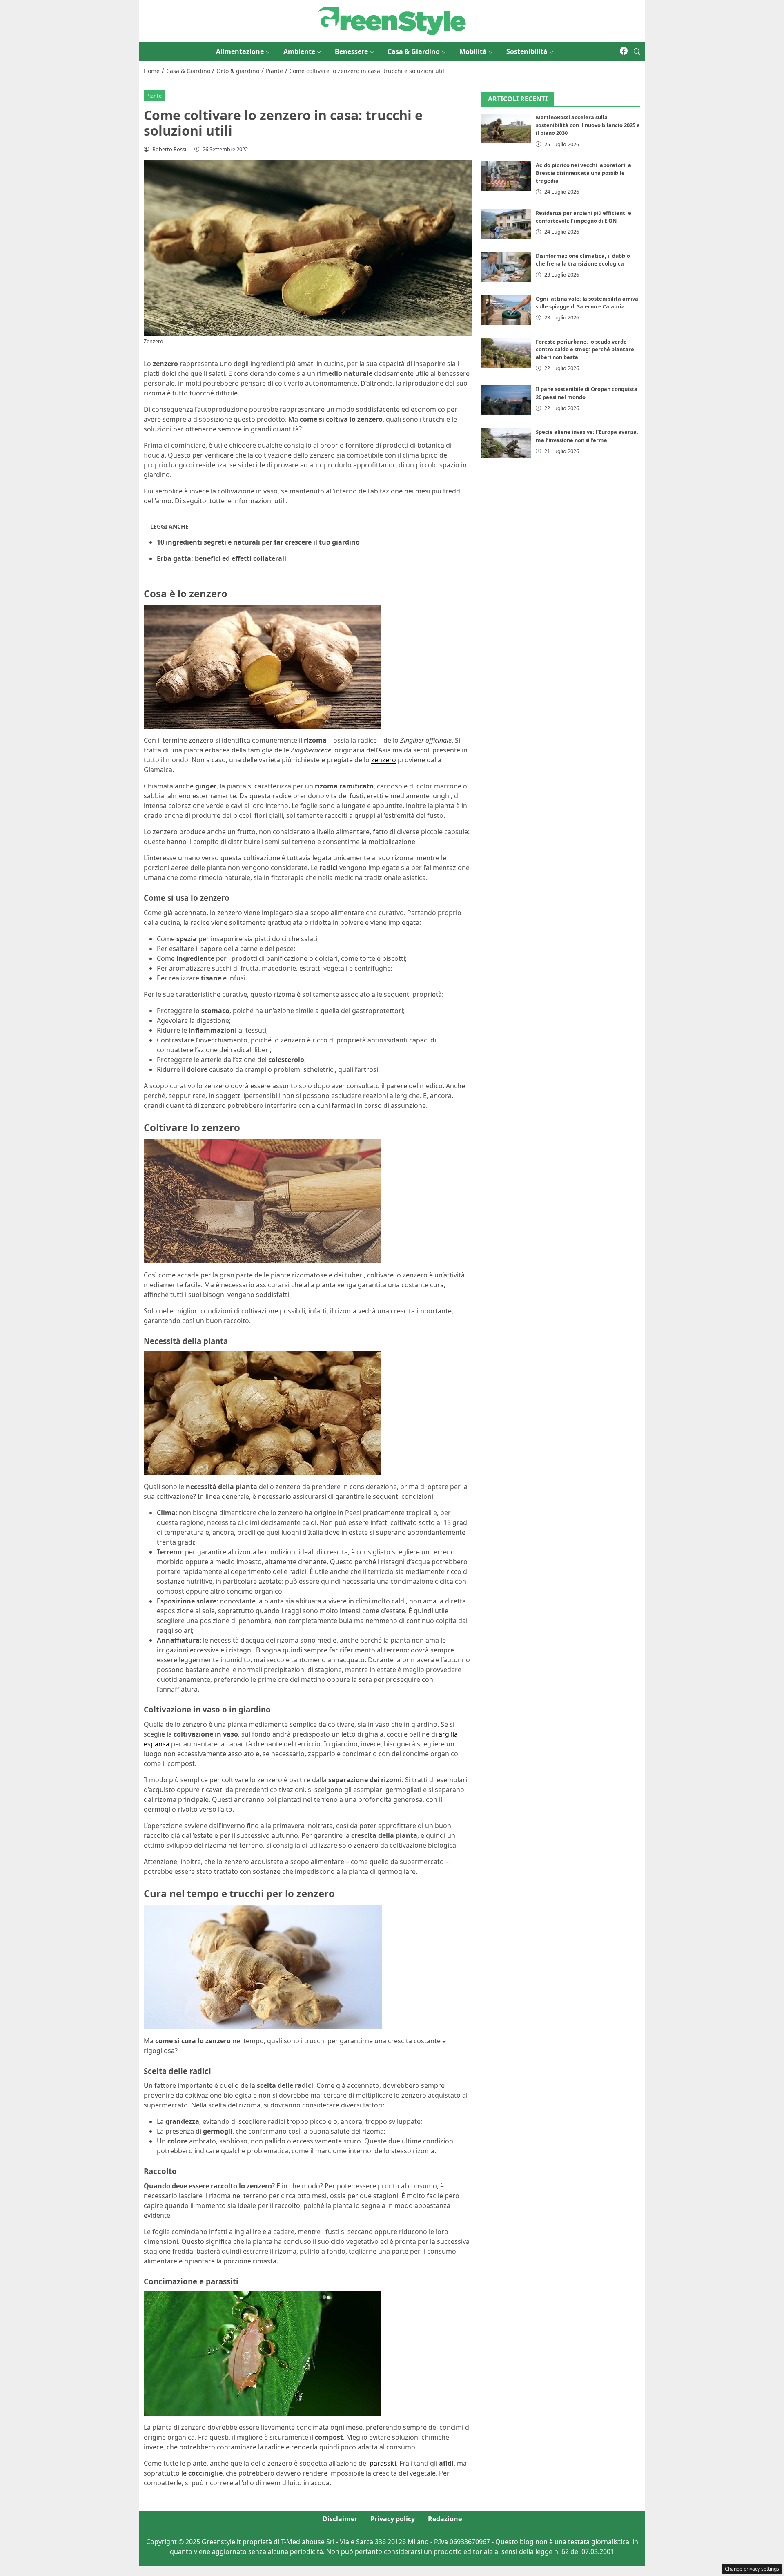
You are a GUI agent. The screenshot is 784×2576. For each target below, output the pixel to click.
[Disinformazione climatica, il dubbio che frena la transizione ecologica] (506, 267)
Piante (154, 96)
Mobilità (473, 51)
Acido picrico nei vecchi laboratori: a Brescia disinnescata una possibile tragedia (584, 173)
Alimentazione (240, 51)
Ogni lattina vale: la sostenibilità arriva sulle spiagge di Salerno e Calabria (587, 302)
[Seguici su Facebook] (624, 51)
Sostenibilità (527, 51)
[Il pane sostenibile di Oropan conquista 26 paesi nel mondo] (506, 401)
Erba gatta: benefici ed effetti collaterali (222, 558)
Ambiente (299, 51)
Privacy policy (393, 2519)
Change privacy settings (752, 2569)
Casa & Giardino (414, 51)
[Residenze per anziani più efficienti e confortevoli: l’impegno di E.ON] (506, 224)
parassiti (383, 2463)
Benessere (351, 51)
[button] (637, 51)
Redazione (445, 2519)
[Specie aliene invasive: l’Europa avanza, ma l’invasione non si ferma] (506, 443)
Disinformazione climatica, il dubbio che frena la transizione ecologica (583, 260)
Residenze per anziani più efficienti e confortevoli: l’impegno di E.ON (584, 217)
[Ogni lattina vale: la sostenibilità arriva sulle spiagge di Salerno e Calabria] (506, 310)
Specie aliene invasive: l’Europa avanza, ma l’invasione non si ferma (587, 436)
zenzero (384, 760)
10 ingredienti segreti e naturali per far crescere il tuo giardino (258, 542)
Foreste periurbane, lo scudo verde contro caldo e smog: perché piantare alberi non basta (585, 349)
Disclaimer (340, 2519)
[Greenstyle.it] (392, 20)
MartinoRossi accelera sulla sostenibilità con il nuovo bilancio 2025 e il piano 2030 (588, 125)
